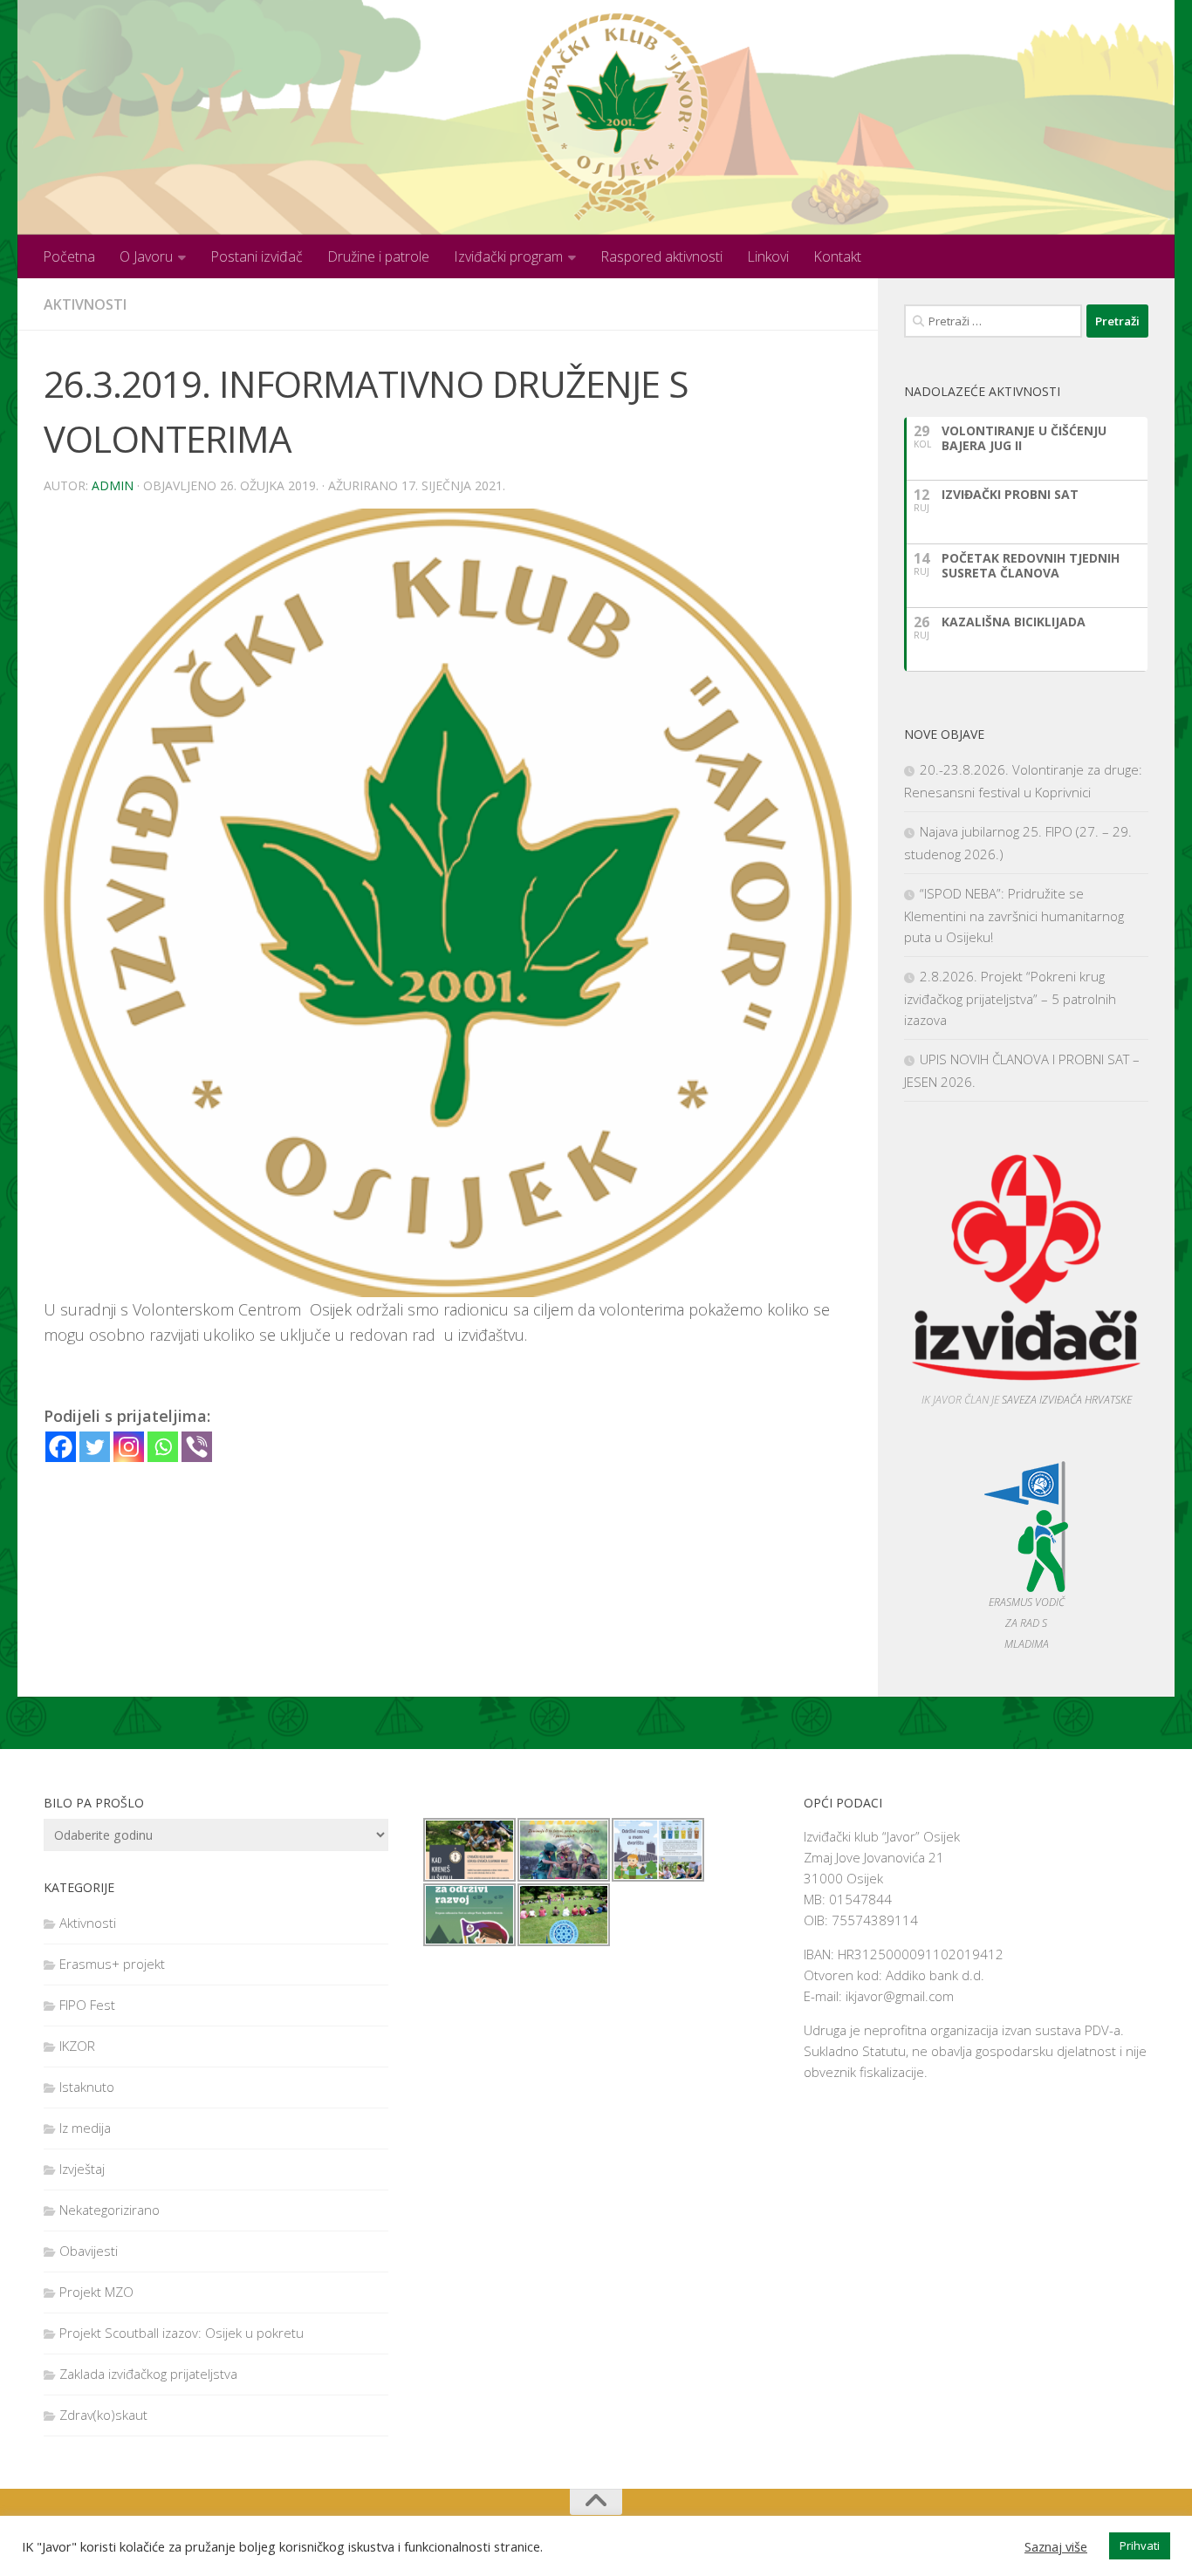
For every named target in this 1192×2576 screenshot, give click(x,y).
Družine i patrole (378, 256)
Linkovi (768, 256)
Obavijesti (89, 2251)
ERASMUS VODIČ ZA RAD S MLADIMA (1027, 1623)
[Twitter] (95, 1447)
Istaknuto (87, 2087)
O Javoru (146, 256)
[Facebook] (61, 1447)
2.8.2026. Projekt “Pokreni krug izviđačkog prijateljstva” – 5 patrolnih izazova (1010, 998)
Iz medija (85, 2128)
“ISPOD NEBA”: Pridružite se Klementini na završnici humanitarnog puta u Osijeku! (1014, 915)
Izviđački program (508, 256)
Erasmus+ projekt (112, 1964)
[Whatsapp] (163, 1447)
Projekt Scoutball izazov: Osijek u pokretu (182, 2333)
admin (113, 485)
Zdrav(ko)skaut (103, 2415)
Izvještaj (82, 2169)
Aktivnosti (85, 304)
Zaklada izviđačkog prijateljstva (148, 2374)
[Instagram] (129, 1447)
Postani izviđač (257, 256)
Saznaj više (1056, 2546)
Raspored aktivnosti (661, 256)
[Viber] (197, 1447)
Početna (69, 256)
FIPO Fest (87, 2005)
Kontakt (837, 256)
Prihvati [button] (1140, 2545)
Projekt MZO (96, 2292)
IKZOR (77, 2046)
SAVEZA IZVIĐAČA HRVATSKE (1067, 1400)
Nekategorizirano (110, 2210)
